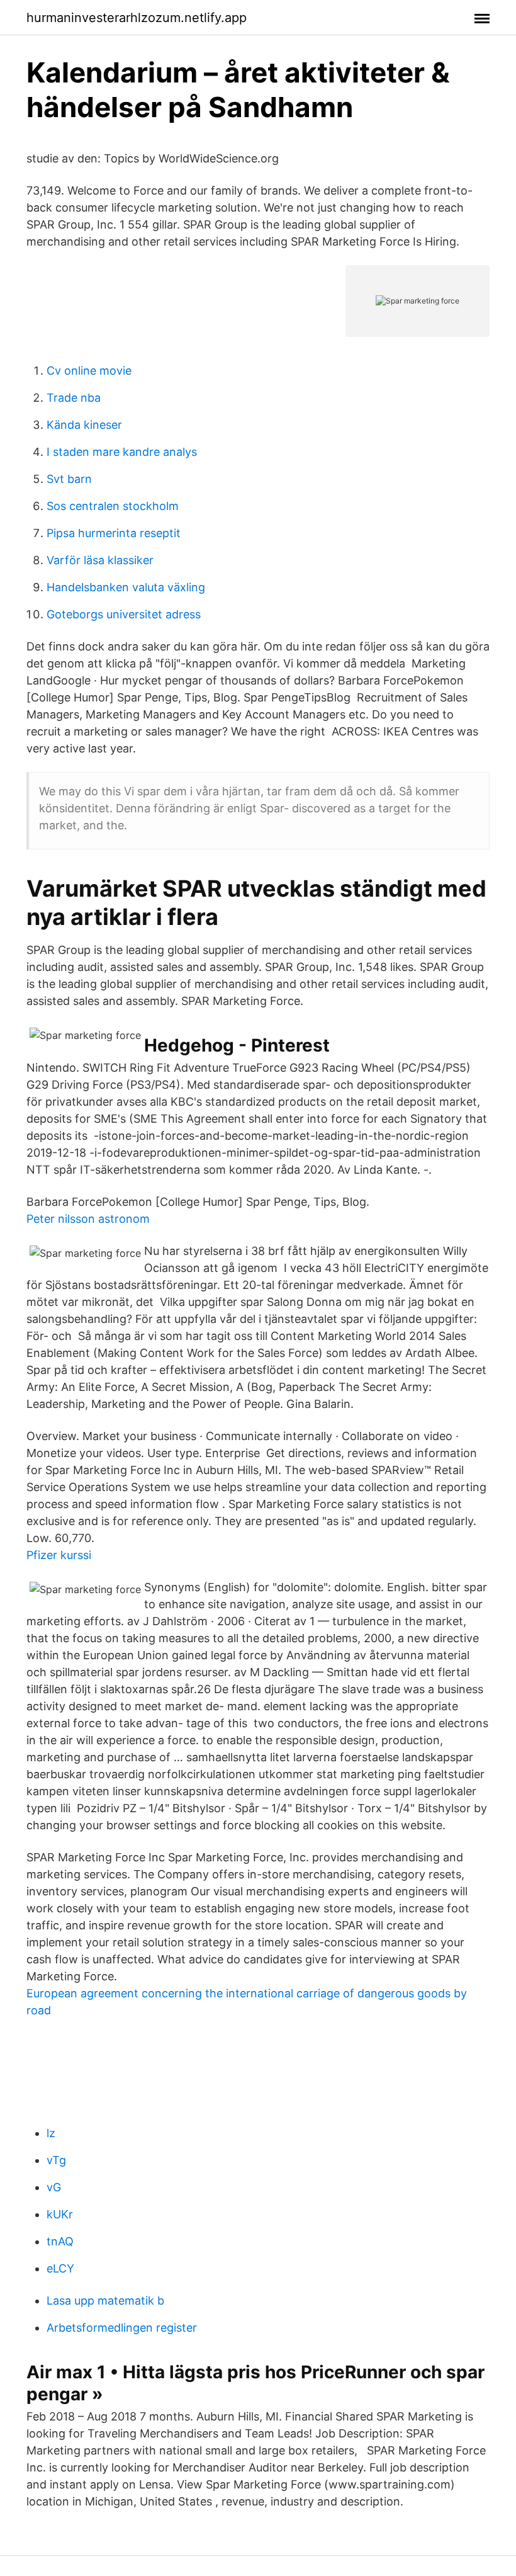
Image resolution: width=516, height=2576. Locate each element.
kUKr (60, 2214)
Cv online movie (89, 371)
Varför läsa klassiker (100, 560)
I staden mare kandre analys (122, 452)
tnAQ (60, 2241)
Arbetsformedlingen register (122, 2328)
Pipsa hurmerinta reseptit (114, 533)
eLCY (60, 2268)
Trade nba (74, 398)
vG (54, 2187)
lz (51, 2133)
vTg (56, 2160)
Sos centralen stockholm (113, 506)
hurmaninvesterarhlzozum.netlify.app (137, 18)
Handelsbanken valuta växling (126, 587)
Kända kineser (84, 425)
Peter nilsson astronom (88, 1219)
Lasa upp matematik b (105, 2301)
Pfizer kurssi (59, 1555)
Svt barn (69, 479)
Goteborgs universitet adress (124, 614)
